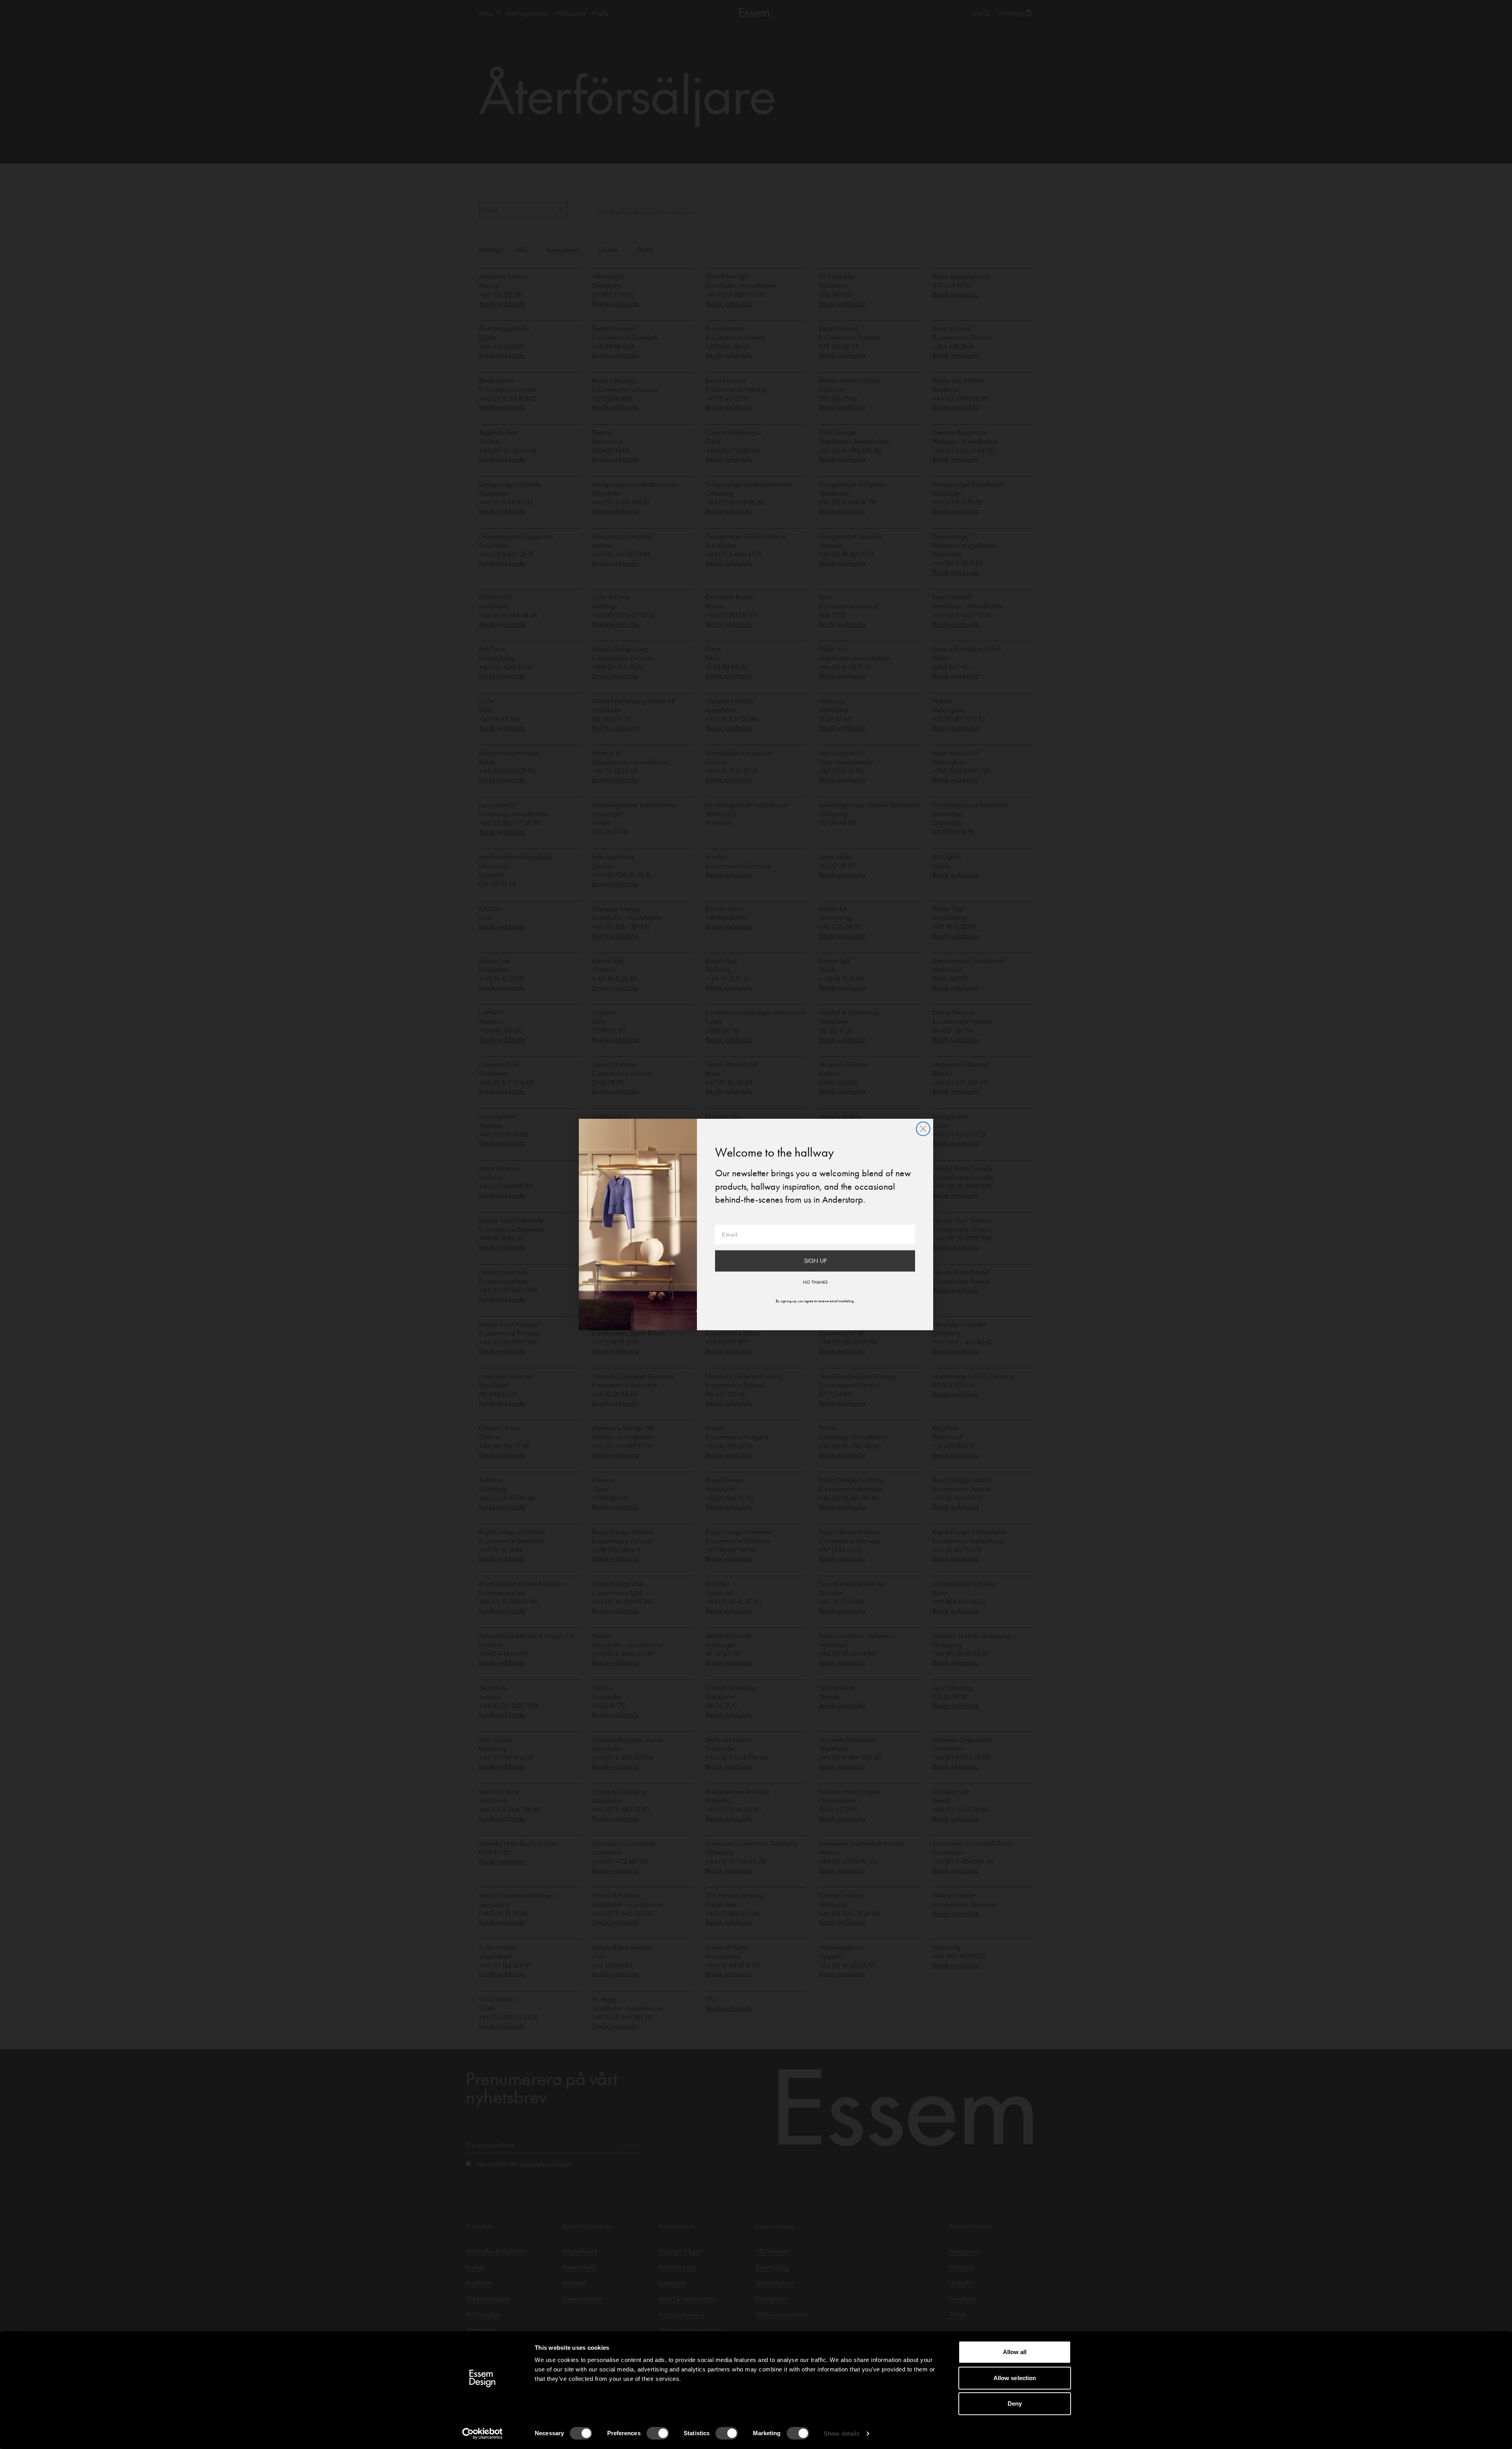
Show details (842, 2433)
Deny (1015, 2404)
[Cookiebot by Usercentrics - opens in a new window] (483, 2434)
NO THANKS (815, 1282)
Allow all (1015, 2352)
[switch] (658, 2433)
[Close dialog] (923, 1129)
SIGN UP (815, 1261)
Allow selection (1015, 2378)
